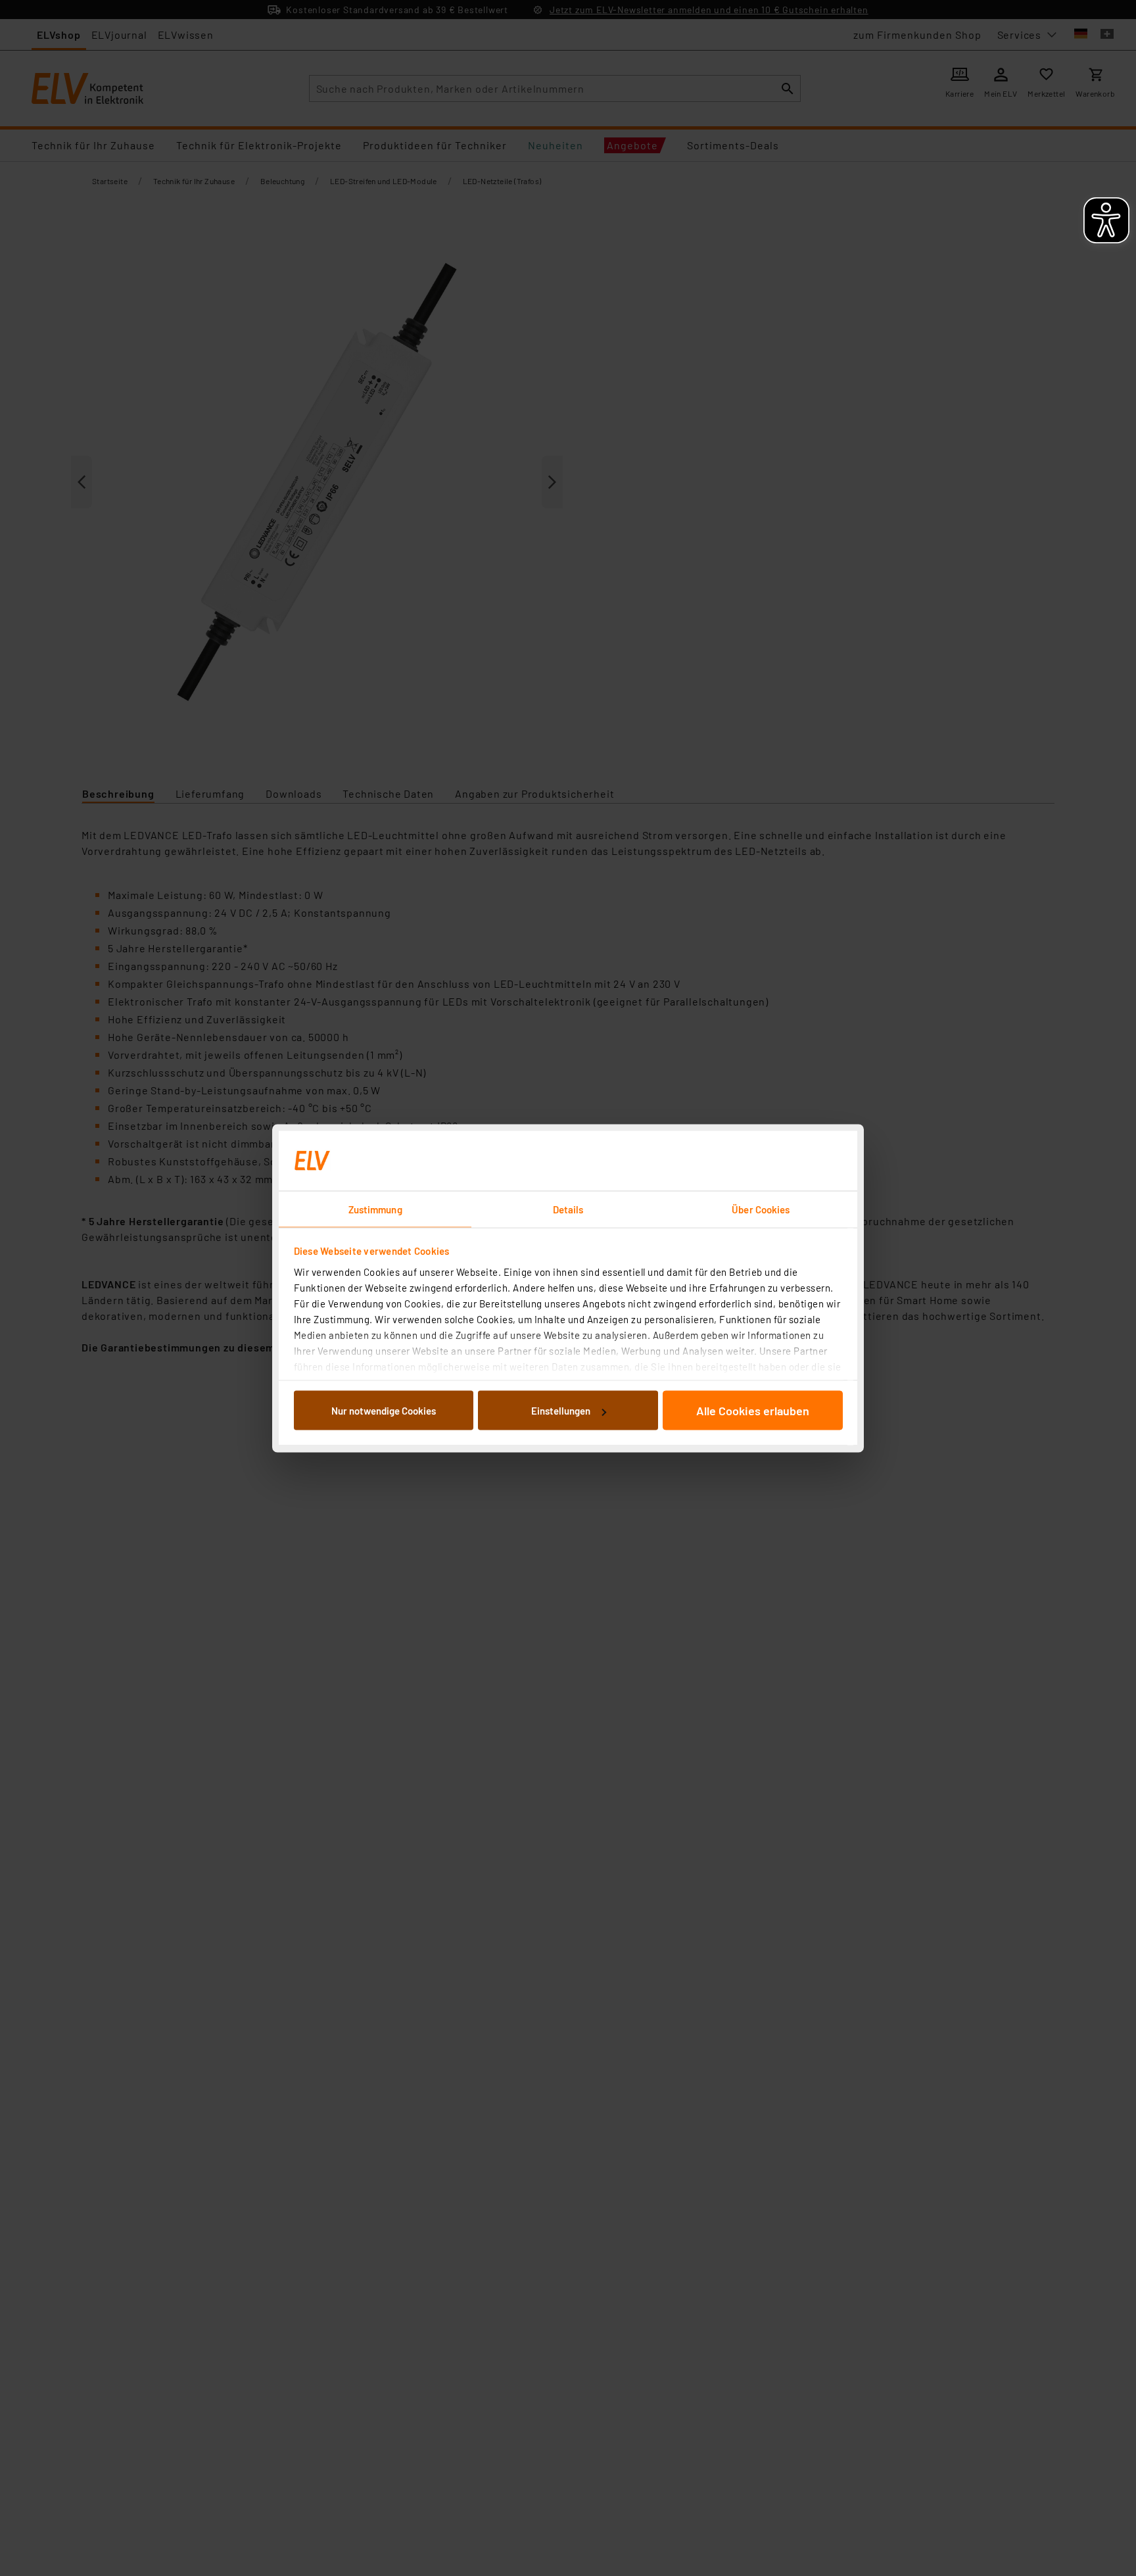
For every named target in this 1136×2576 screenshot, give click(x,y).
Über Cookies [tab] (761, 1209)
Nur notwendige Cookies (384, 1411)
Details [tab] (568, 1209)
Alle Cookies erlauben (753, 1411)
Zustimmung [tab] (375, 1209)
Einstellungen (561, 1411)
